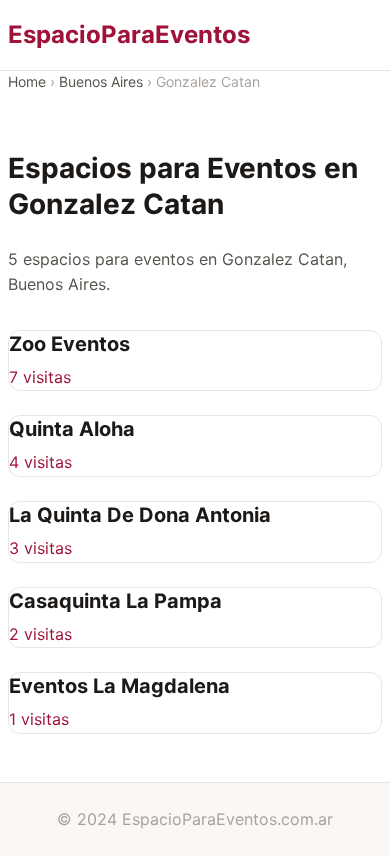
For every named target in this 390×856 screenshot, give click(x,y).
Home (27, 81)
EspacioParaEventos (129, 34)
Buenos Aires (101, 81)
